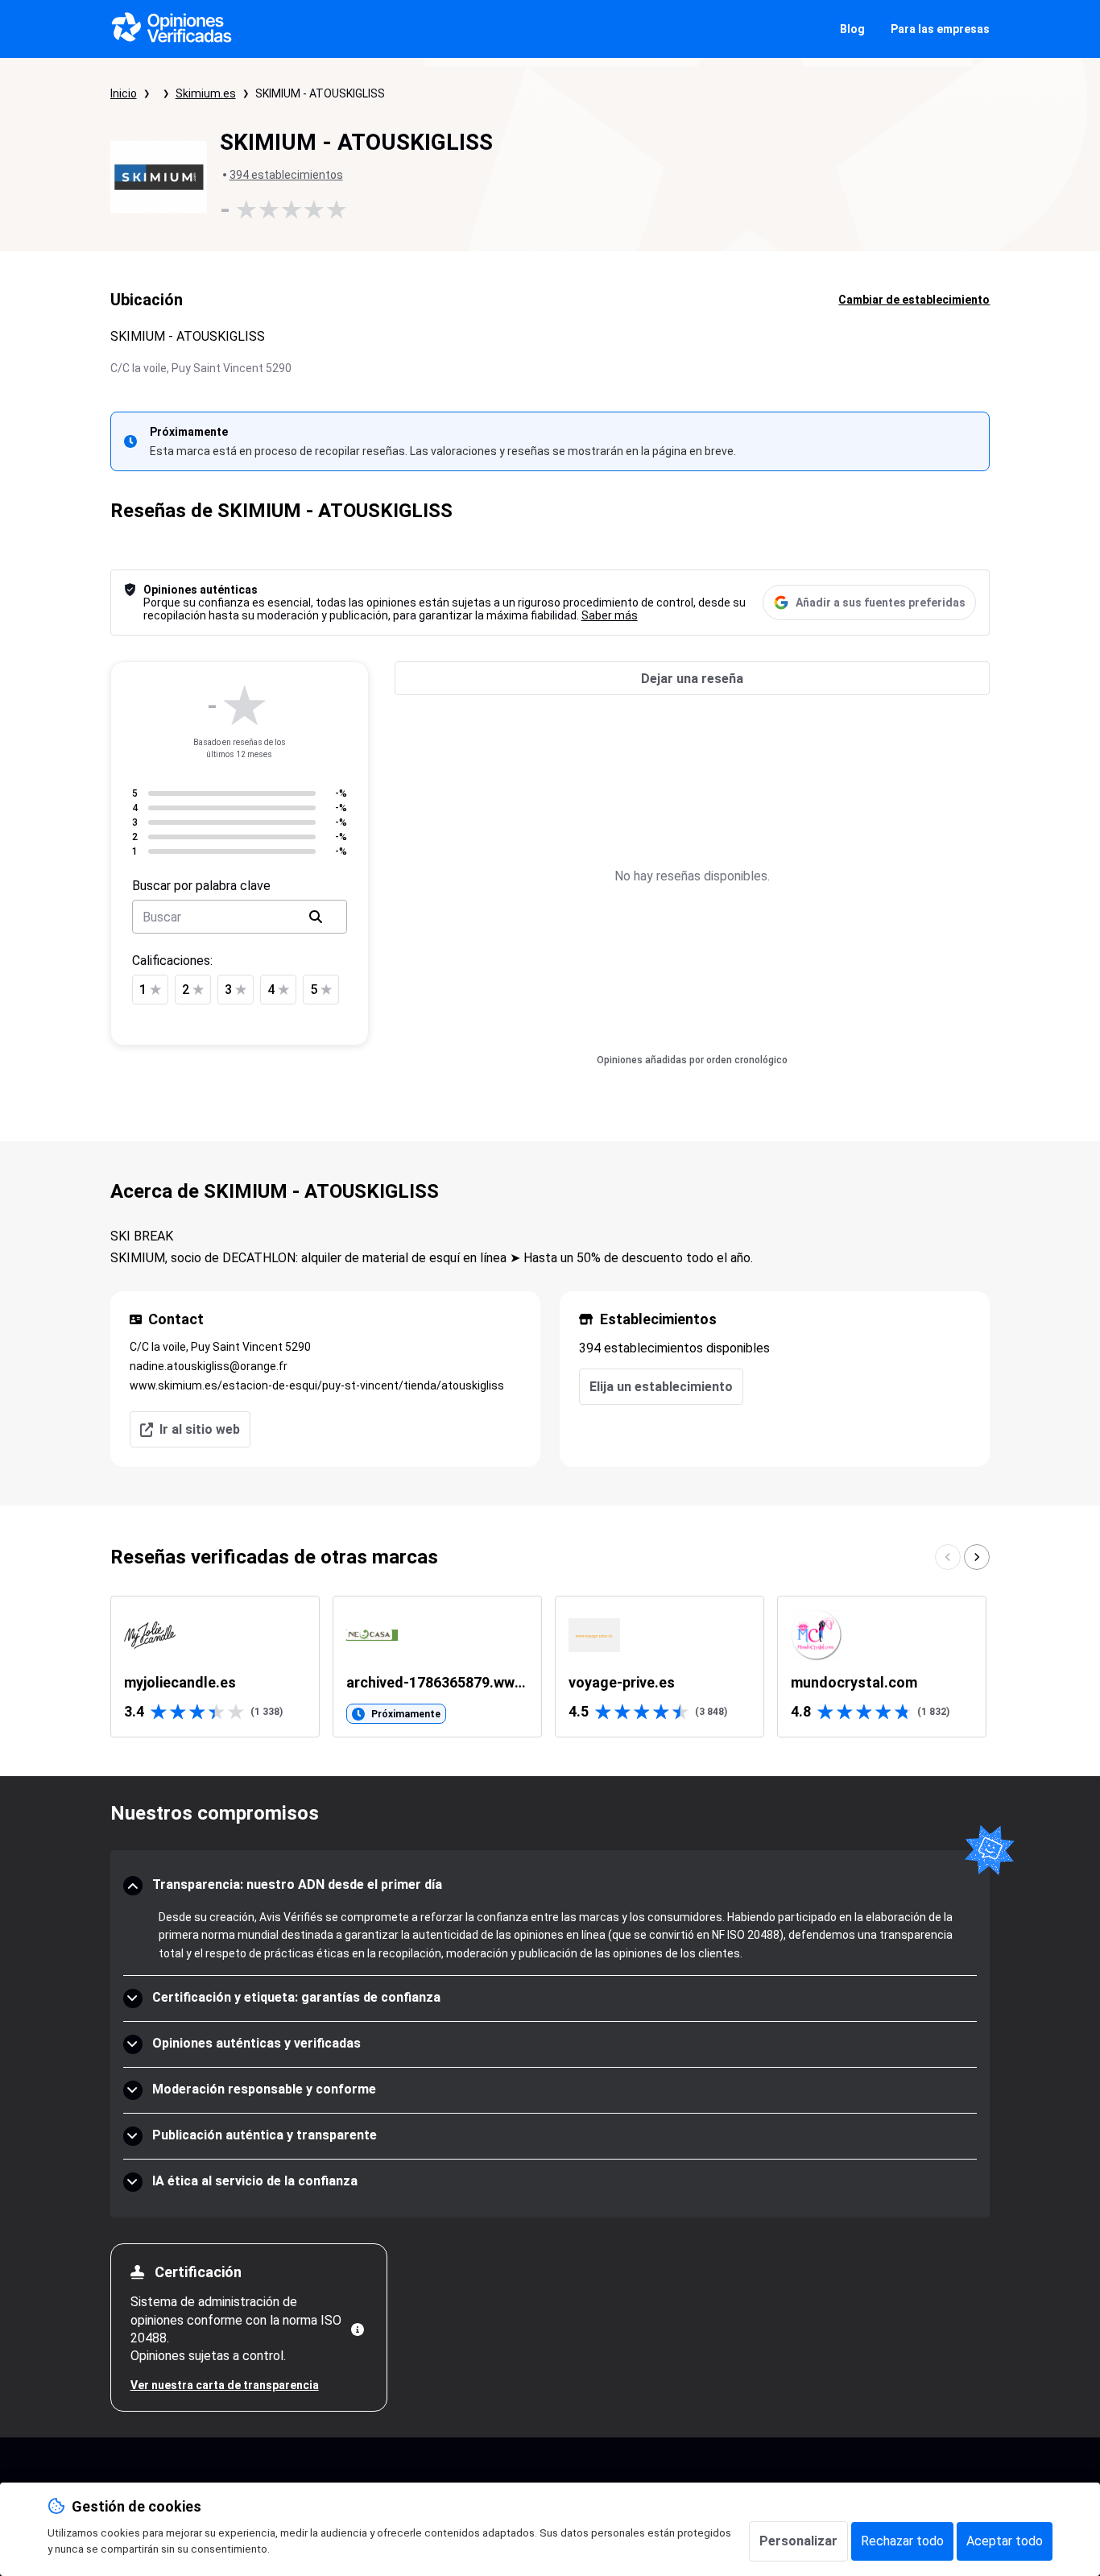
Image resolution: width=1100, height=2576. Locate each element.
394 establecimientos (286, 175)
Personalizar (798, 2541)
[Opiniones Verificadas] (172, 29)
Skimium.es (206, 93)
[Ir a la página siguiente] (977, 1557)
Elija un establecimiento (661, 1387)
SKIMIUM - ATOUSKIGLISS (320, 93)
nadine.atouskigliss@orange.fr (209, 1366)
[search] (316, 917)
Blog (852, 29)
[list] (550, 1667)
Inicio (124, 93)
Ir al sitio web (200, 1429)
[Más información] (358, 2330)
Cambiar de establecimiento (914, 300)
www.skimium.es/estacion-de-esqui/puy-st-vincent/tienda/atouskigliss (317, 1385)
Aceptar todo (1005, 2541)
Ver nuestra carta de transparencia (225, 2385)
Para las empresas (940, 29)
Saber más (610, 615)
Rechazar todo (902, 2541)
